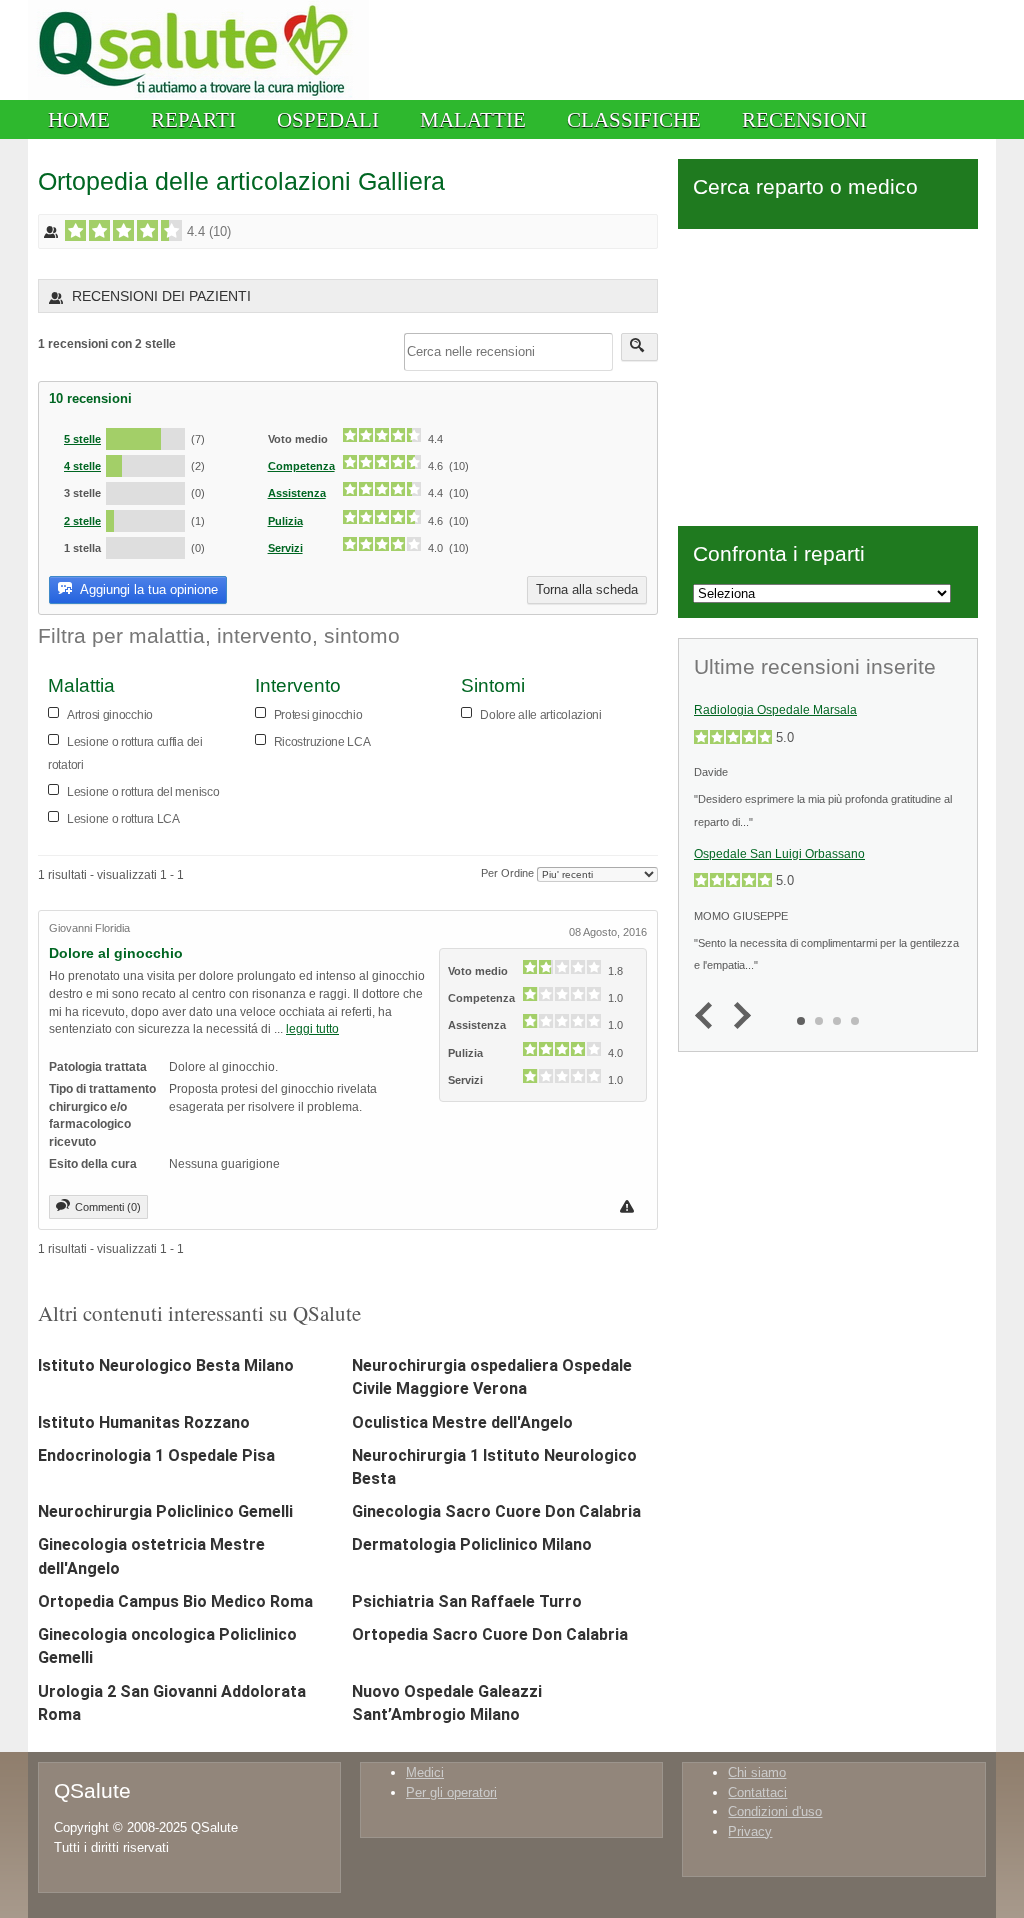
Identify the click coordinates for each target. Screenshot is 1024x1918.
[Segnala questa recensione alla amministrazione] (629, 1206)
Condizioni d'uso (775, 1811)
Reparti (193, 119)
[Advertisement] (828, 374)
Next (737, 1016)
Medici (425, 1772)
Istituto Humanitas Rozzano (144, 1422)
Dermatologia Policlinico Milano (472, 1544)
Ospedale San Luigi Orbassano (779, 854)
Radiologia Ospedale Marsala (775, 710)
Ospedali (328, 119)
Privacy (750, 1831)
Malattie (473, 119)
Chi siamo (757, 1772)
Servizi (285, 548)
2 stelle (82, 521)
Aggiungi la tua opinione (147, 589)
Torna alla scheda (587, 589)
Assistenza (297, 493)
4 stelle (82, 466)
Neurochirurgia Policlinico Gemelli (165, 1511)
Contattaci (757, 1792)
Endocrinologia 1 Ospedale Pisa (156, 1455)
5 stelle (82, 439)
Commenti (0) (108, 1207)
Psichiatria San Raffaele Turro (467, 1601)
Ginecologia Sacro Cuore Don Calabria (496, 1511)
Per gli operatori (451, 1792)
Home (79, 119)
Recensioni (804, 119)
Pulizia (285, 521)
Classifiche (634, 119)
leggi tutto (312, 1028)
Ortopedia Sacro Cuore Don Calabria (490, 1634)
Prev (708, 1016)
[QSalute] (198, 95)
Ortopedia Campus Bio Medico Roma (175, 1601)
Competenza (301, 466)
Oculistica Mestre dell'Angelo (462, 1422)
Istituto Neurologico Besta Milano (166, 1365)
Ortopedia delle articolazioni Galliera (241, 181)
